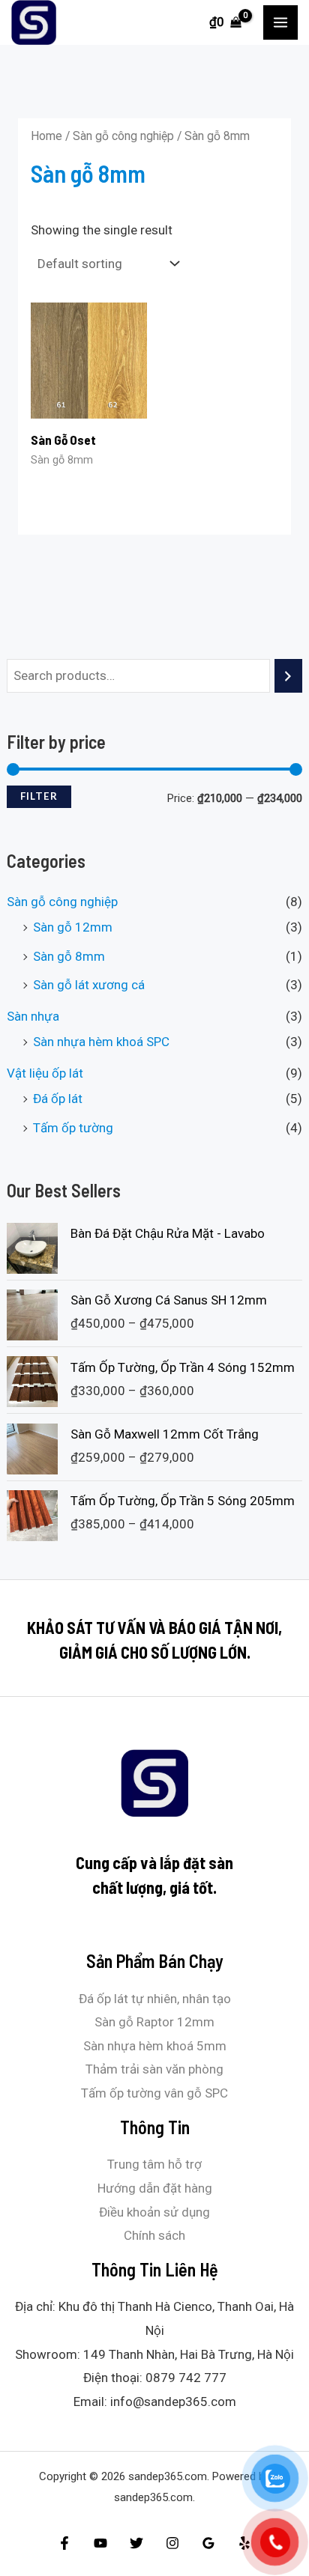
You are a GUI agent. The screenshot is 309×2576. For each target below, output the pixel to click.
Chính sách (154, 2235)
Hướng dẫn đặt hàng (155, 2188)
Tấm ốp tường (73, 1128)
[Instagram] (172, 2543)
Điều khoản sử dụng (154, 2212)
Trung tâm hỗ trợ (154, 2164)
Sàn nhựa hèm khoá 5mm (155, 2046)
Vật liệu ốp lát (45, 1073)
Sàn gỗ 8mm (69, 956)
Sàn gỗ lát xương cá (89, 985)
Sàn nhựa (33, 1016)
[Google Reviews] (208, 2543)
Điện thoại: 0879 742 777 (155, 2378)
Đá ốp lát (58, 1099)
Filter (39, 796)
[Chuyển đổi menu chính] (280, 22)
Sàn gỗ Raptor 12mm (154, 2022)
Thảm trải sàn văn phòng (154, 2069)
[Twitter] (136, 2543)
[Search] (288, 676)
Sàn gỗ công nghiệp (62, 902)
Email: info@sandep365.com (155, 2402)
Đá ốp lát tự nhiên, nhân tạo (155, 1999)
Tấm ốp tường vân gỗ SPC (154, 2093)
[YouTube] (100, 2543)
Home (46, 136)
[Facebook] (64, 2543)
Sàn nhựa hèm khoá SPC (101, 1042)
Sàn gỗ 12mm (73, 927)
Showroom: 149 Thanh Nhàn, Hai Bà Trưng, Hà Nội (154, 2354)
